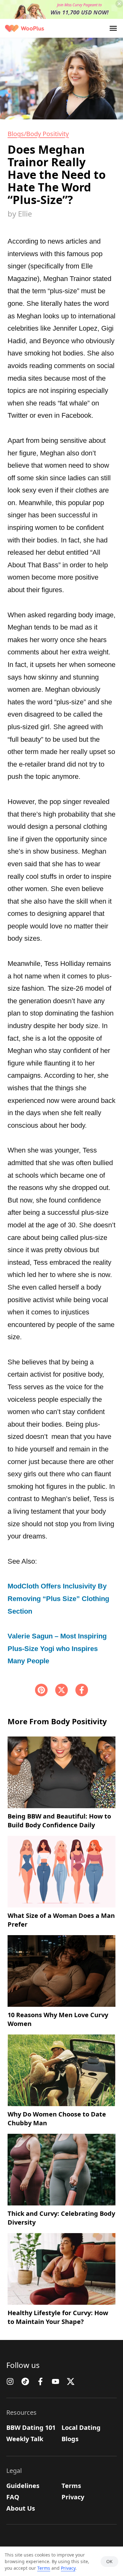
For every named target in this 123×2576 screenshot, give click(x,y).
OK (109, 2561)
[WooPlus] (25, 28)
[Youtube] (56, 2381)
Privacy (73, 2497)
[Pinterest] (41, 1690)
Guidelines (23, 2486)
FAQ (13, 2497)
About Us (21, 2508)
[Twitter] (71, 2381)
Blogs (70, 2439)
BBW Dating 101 (31, 2427)
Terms (71, 2486)
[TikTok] (25, 2381)
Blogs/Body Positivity (38, 134)
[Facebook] (82, 1690)
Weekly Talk (25, 2439)
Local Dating (81, 2427)
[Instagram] (10, 2381)
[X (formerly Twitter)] (61, 1690)
